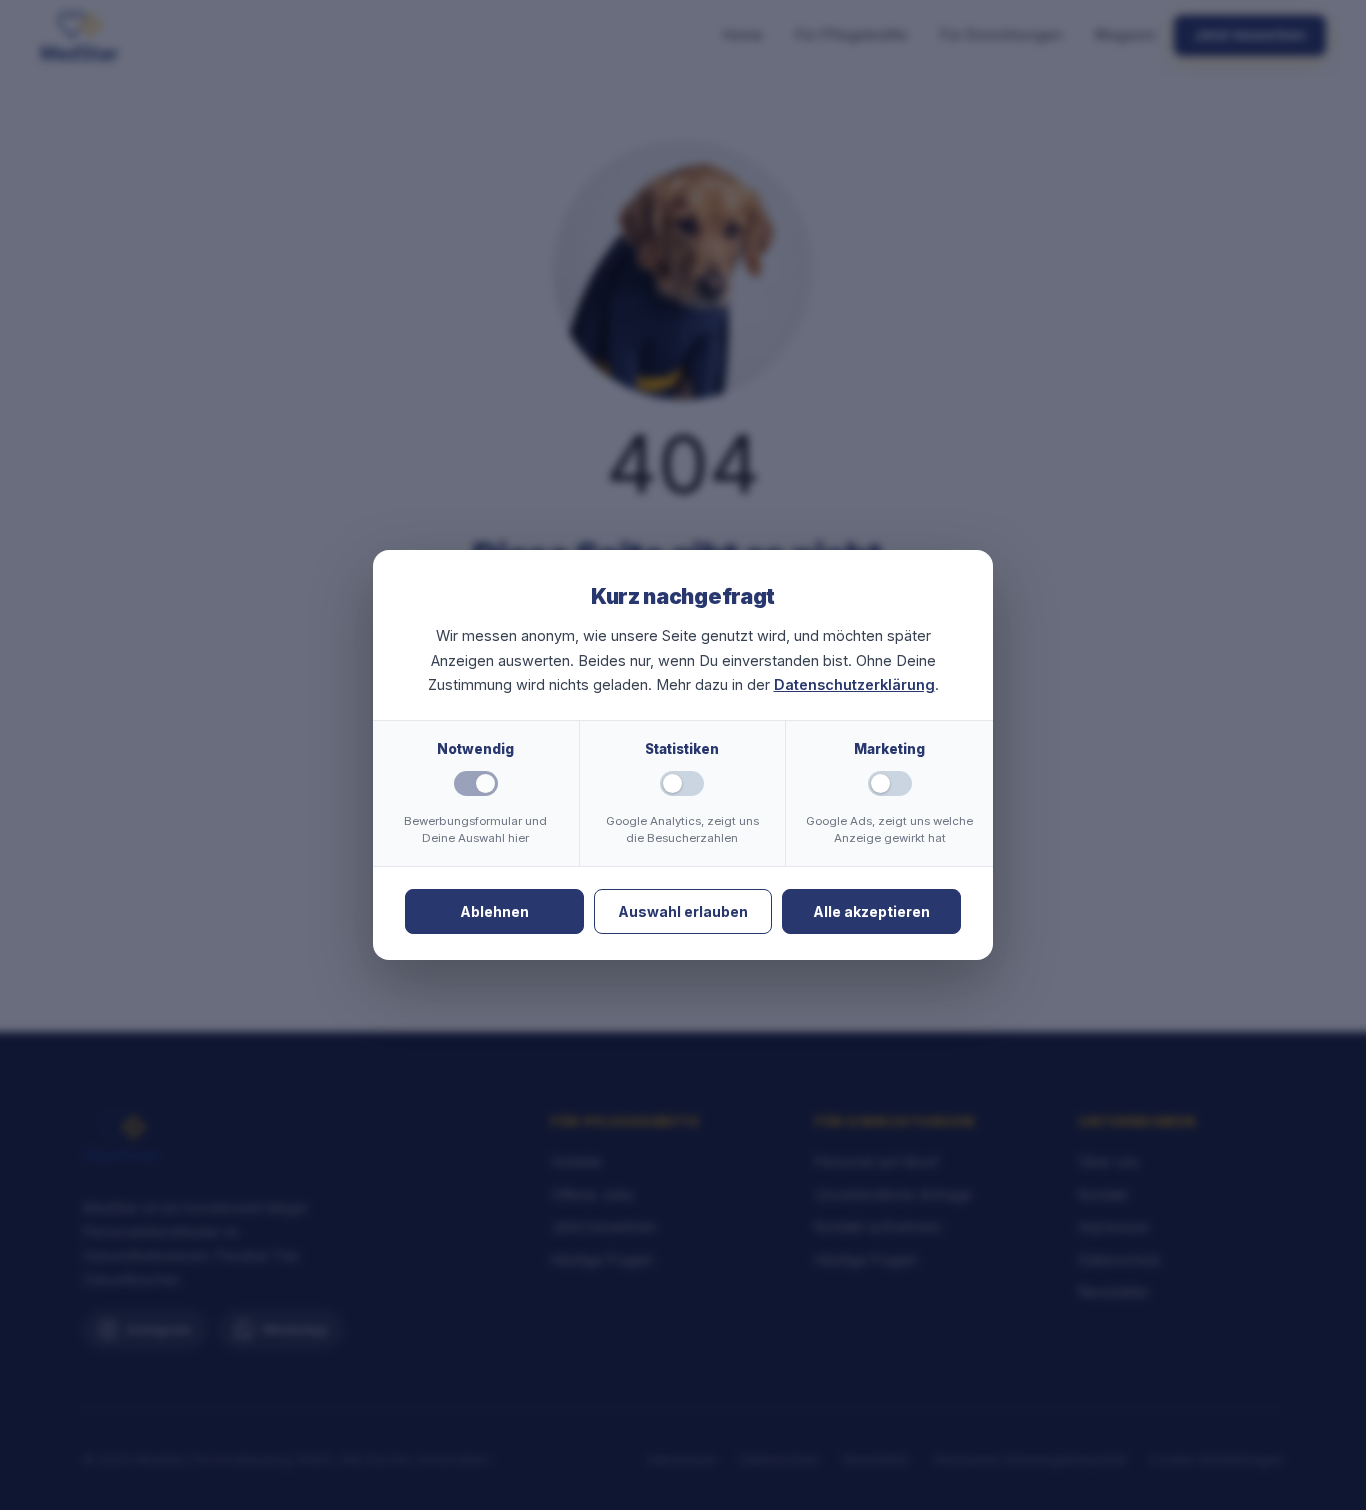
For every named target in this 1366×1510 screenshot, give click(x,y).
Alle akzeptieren (871, 911)
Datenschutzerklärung (854, 684)
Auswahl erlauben (683, 911)
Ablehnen (494, 911)
